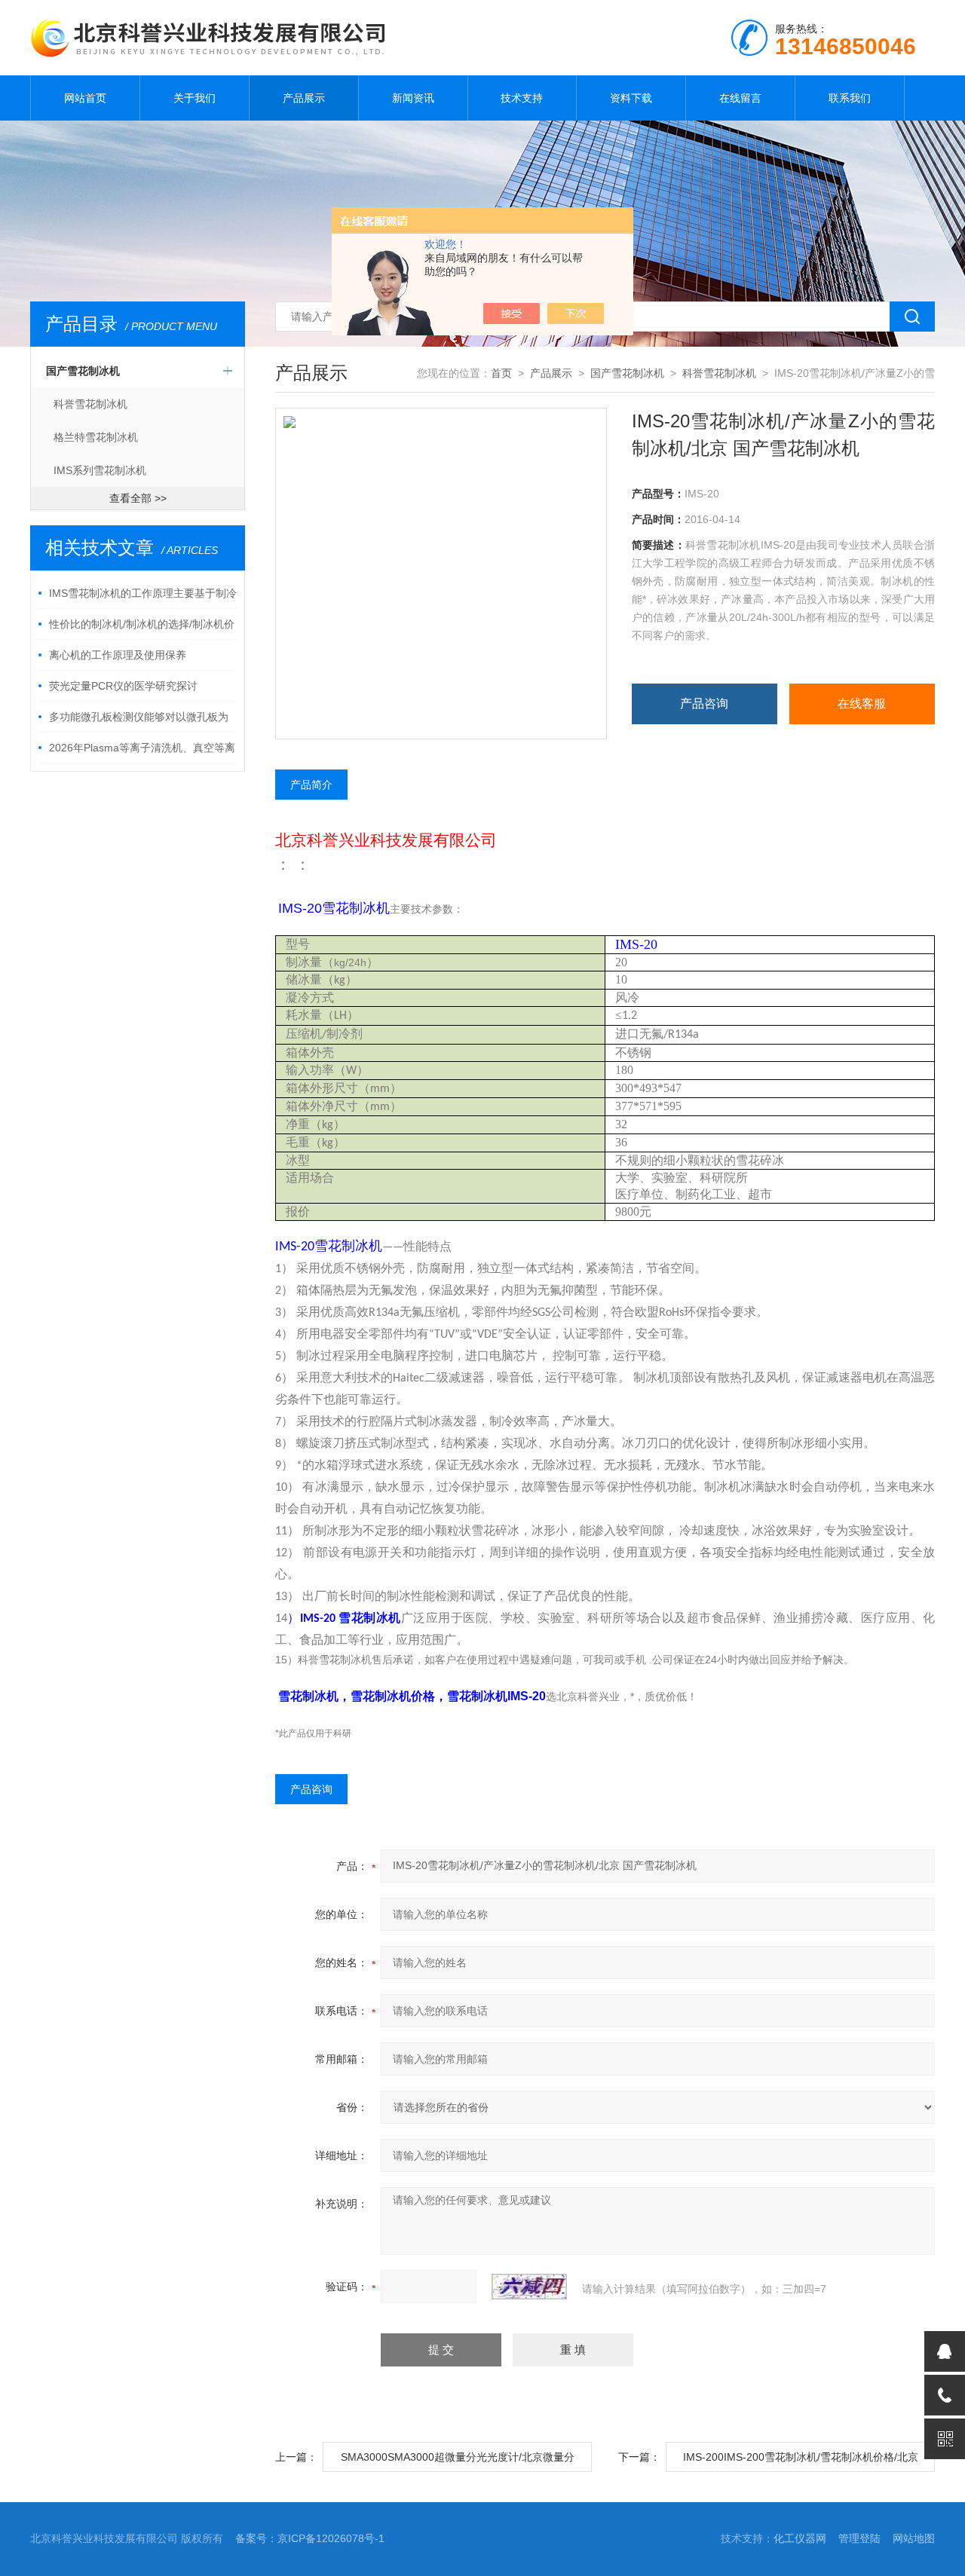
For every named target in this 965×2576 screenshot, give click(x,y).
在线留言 (740, 98)
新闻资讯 (413, 98)
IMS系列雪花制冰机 (100, 470)
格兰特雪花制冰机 (96, 437)
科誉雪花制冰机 (90, 404)
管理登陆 (859, 2538)
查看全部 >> (138, 498)
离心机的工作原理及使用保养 (118, 655)
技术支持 (522, 98)
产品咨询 (704, 704)
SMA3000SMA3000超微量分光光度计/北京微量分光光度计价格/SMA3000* (458, 2461)
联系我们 (850, 98)
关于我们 (195, 98)
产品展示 (304, 98)
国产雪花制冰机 (83, 371)
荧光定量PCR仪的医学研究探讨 (123, 686)
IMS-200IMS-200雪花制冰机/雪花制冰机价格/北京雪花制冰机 (801, 2461)
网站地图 (914, 2538)
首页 (501, 373)
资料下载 (631, 98)
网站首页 (85, 98)
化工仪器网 (800, 2538)
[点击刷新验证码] (529, 2287)
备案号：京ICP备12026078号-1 (310, 2538)
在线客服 (862, 704)
